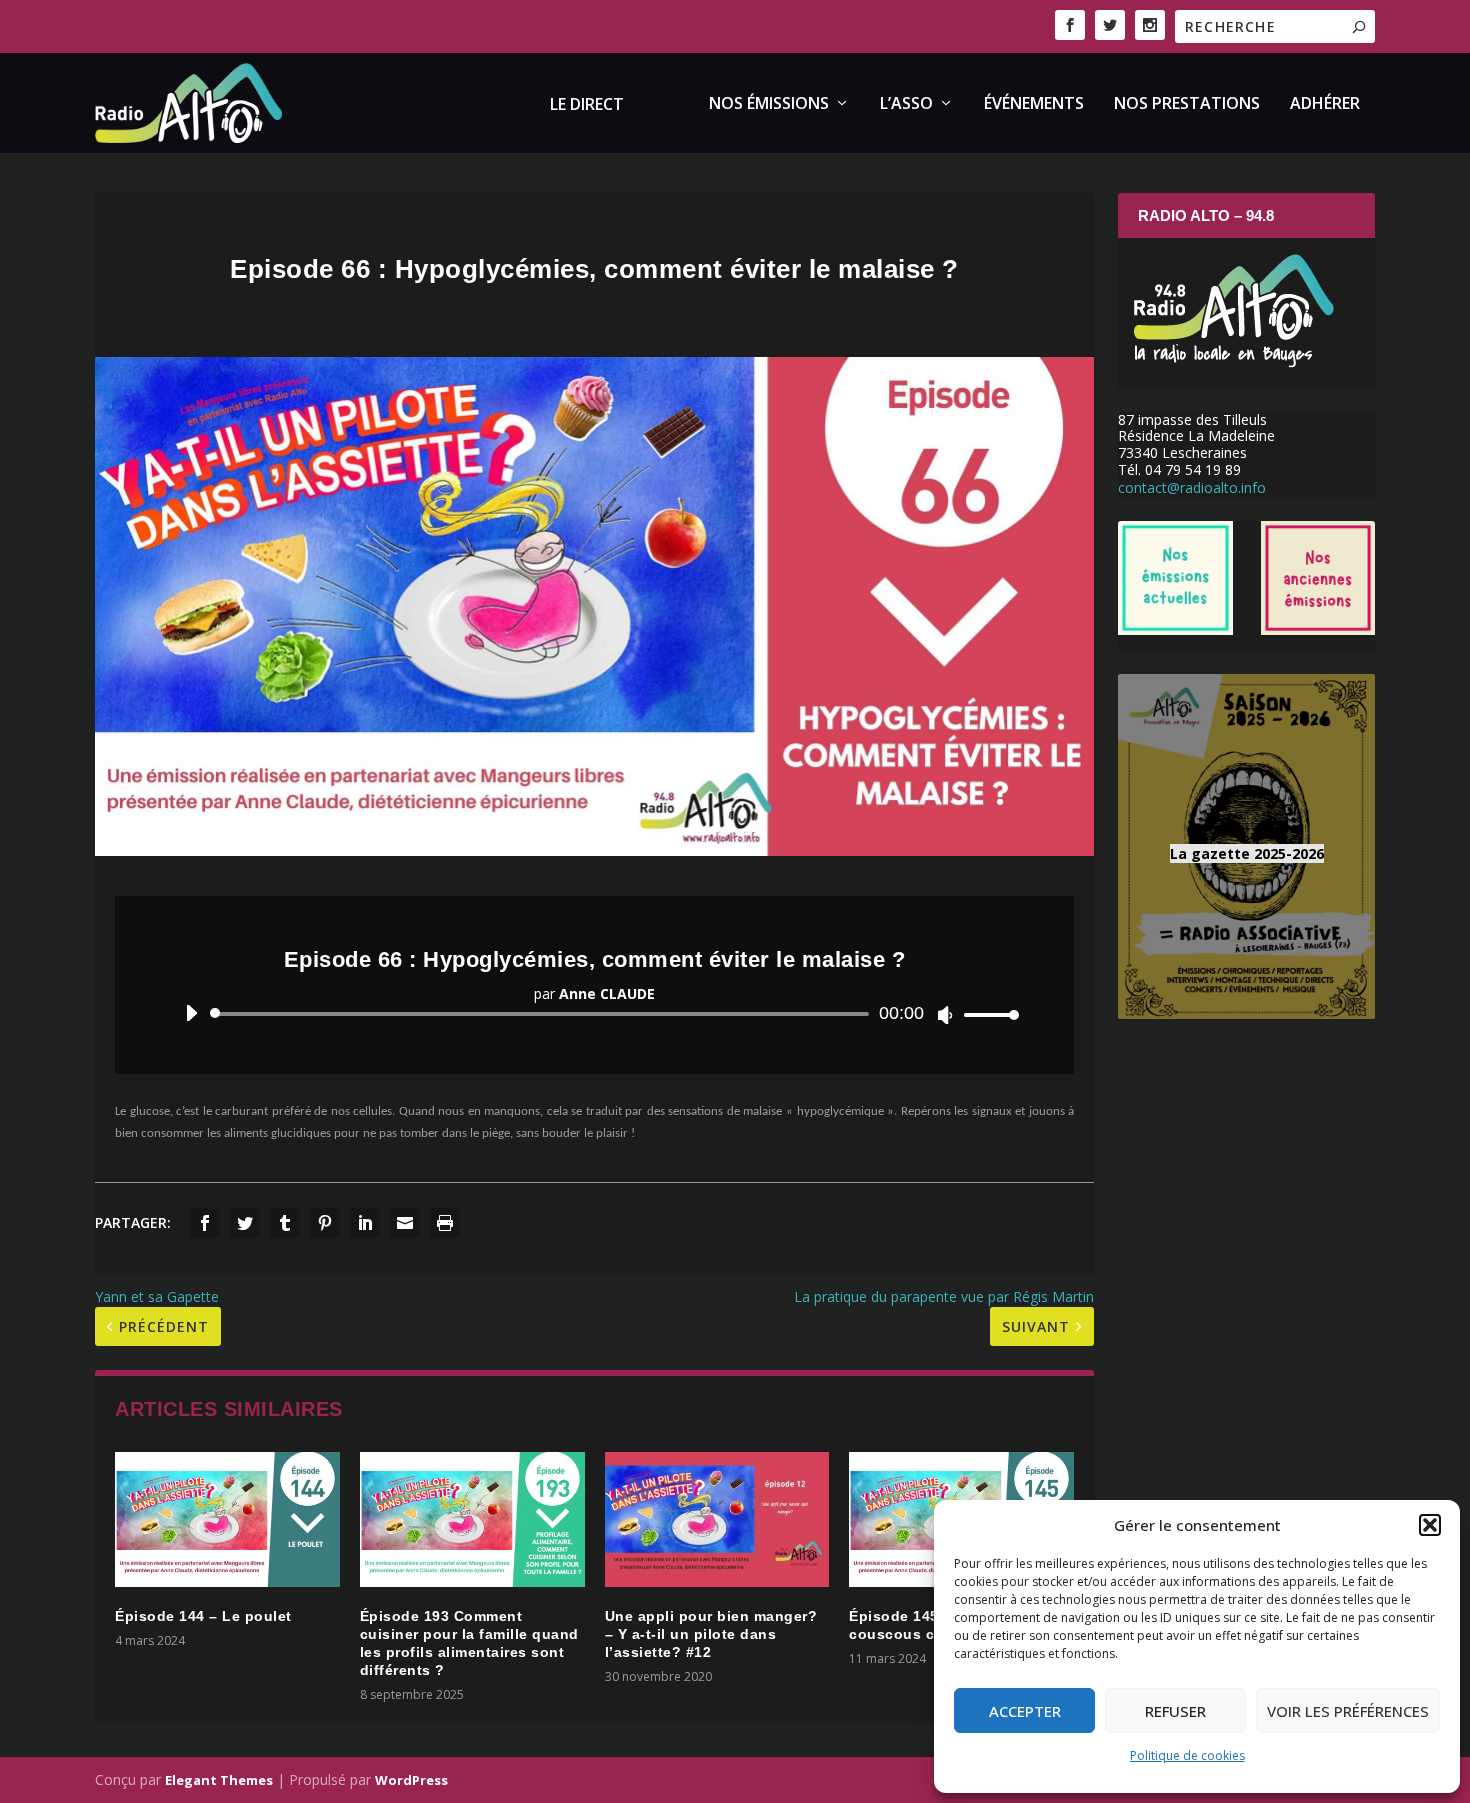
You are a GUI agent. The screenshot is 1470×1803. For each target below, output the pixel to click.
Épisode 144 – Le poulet (203, 1616)
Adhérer (1325, 104)
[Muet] (945, 1015)
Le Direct (587, 105)
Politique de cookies (1187, 1755)
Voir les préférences (1348, 1711)
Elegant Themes (219, 1780)
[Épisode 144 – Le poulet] (227, 1519)
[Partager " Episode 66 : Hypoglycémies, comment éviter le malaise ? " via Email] (405, 1223)
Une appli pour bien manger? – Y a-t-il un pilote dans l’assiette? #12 (711, 1634)
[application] (594, 1014)
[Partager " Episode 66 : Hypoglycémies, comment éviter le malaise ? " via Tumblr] (285, 1223)
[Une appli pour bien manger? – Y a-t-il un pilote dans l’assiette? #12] (717, 1519)
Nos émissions (769, 104)
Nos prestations (1187, 104)
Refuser (1175, 1711)
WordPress (411, 1780)
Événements (1034, 104)
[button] (1430, 1525)
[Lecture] (191, 1013)
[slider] (986, 1014)
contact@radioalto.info (1192, 487)
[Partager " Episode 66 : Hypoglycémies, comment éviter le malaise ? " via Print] (445, 1223)
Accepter (1025, 1711)
